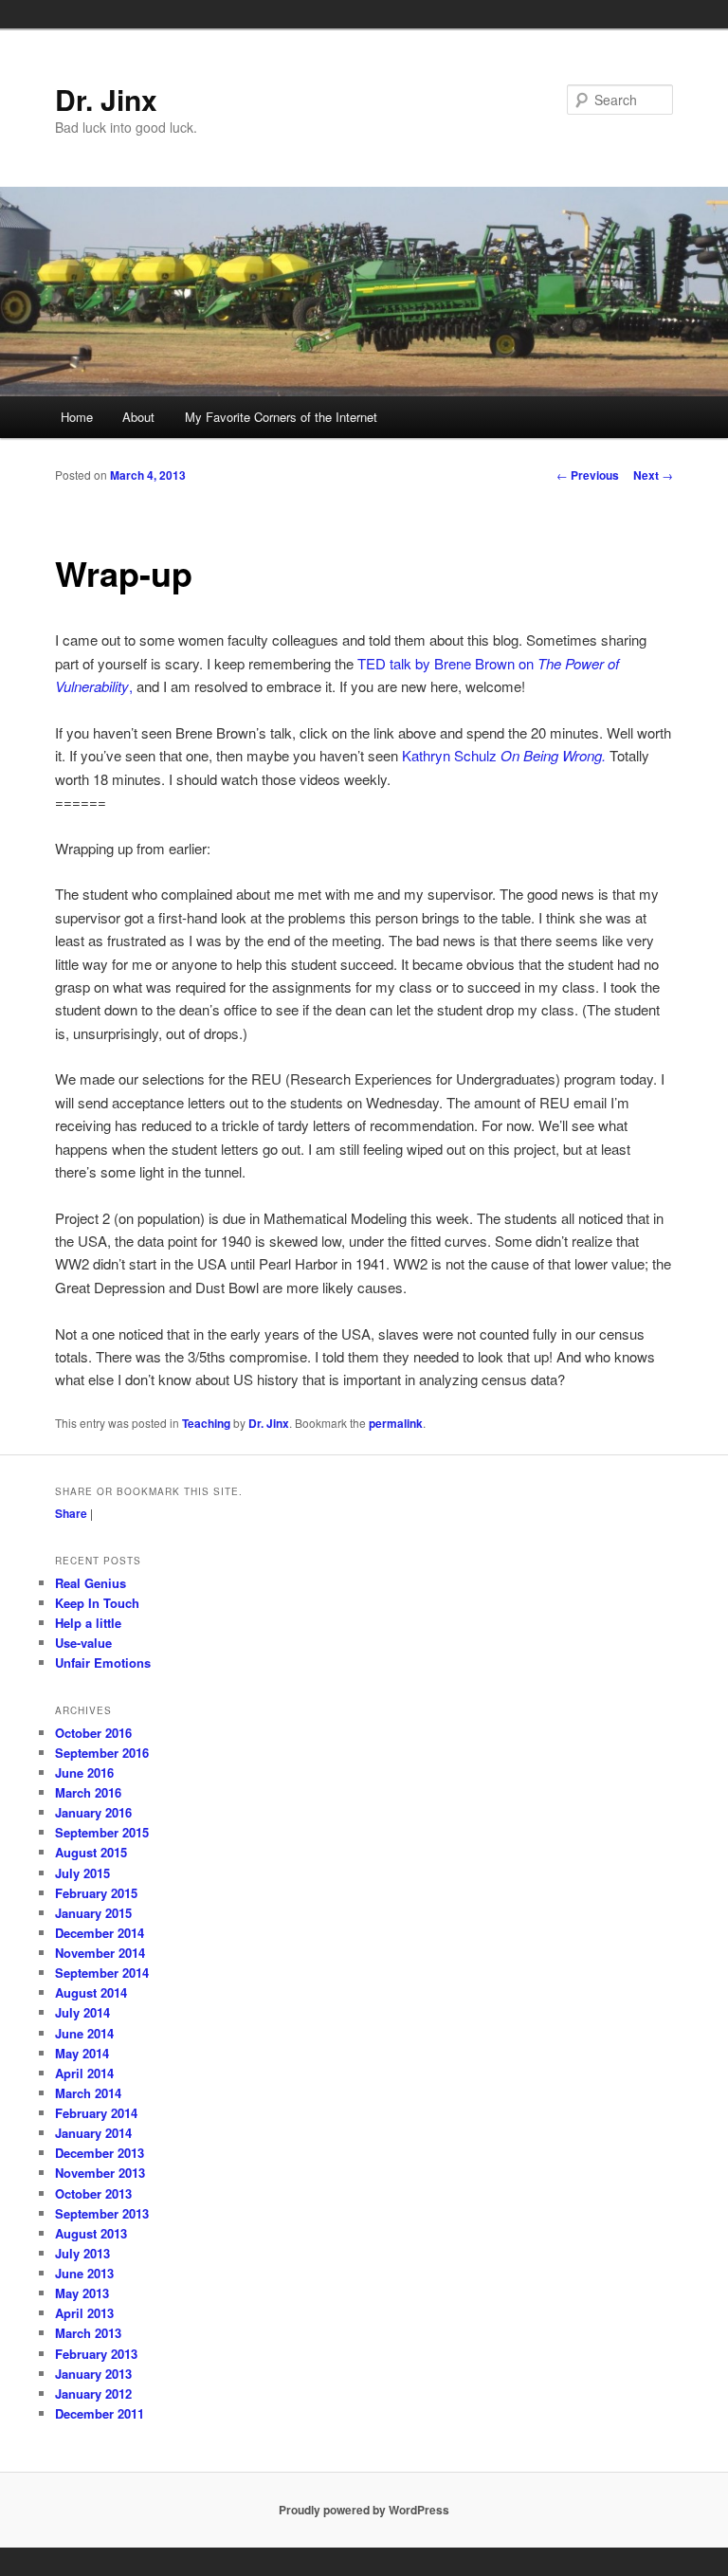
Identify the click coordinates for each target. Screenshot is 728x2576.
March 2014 (88, 2093)
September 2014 (102, 1973)
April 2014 (84, 2073)
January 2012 (93, 2393)
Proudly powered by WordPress (364, 2510)
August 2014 (91, 1992)
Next (653, 475)
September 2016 (102, 1753)
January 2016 (93, 1812)
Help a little (88, 1623)
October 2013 (93, 2193)
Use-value (83, 1643)
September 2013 (102, 2213)
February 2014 (96, 2113)
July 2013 (82, 2253)
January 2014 (93, 2133)
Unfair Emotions (103, 1663)
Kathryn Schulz (504, 755)
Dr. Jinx (106, 99)
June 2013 (84, 2273)
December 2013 (100, 2153)
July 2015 (82, 1873)
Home (77, 417)
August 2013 (91, 2233)
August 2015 (91, 1852)
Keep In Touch (97, 1603)
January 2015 (93, 1913)
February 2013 (96, 2354)
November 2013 (100, 2173)
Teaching (206, 1423)
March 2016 (88, 1792)
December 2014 (100, 1933)
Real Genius (91, 1583)
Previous (588, 475)
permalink (396, 1423)
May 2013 (82, 2293)
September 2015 (102, 1832)
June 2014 (84, 2033)
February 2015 (96, 1893)
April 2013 (84, 2313)
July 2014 (82, 2012)
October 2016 (93, 1733)
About (138, 417)
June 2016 (84, 1772)
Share (71, 1513)
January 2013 (93, 2374)
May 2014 (82, 2053)
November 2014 (100, 1953)
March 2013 (88, 2333)
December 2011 (100, 2413)
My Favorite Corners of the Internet (281, 417)
